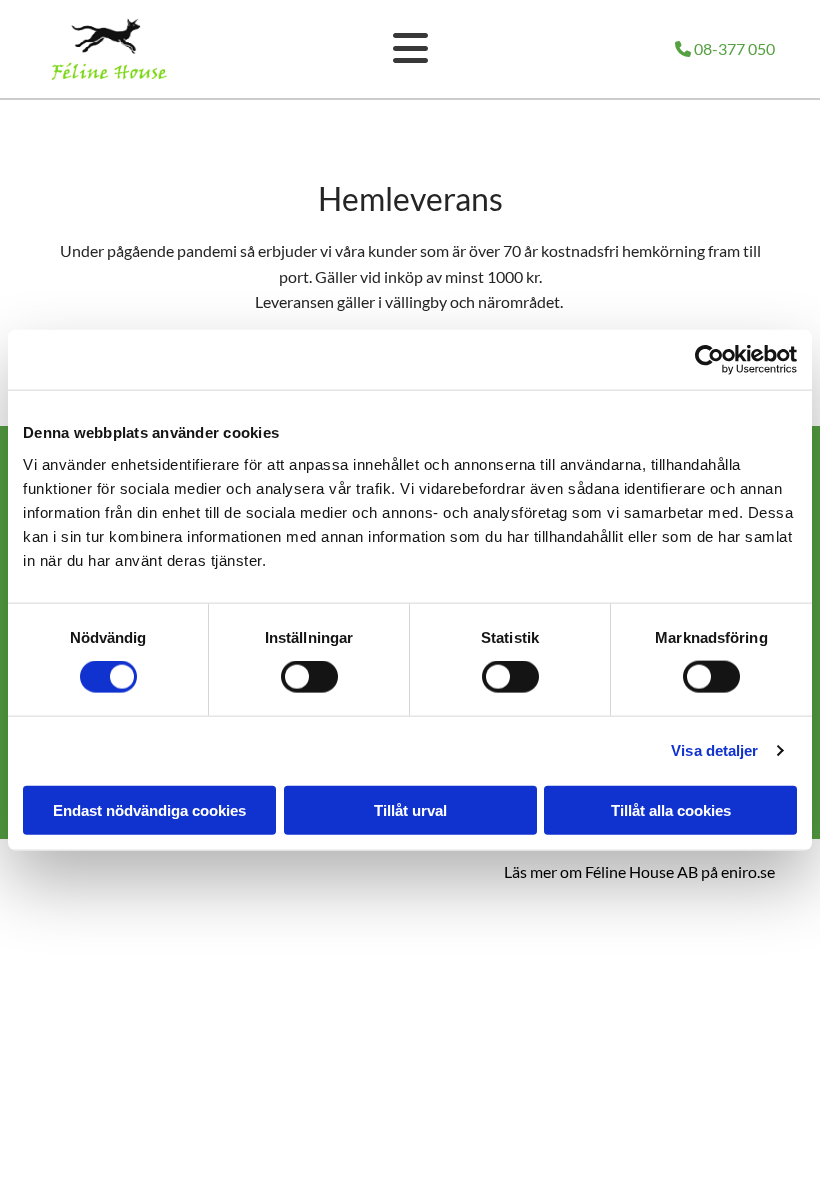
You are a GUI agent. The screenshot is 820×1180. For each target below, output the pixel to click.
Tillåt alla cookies (671, 809)
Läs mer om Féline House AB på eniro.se (639, 871)
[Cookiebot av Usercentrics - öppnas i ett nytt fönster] (709, 360)
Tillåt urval (410, 809)
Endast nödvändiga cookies (149, 809)
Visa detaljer (714, 750)
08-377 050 (725, 48)
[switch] (309, 677)
